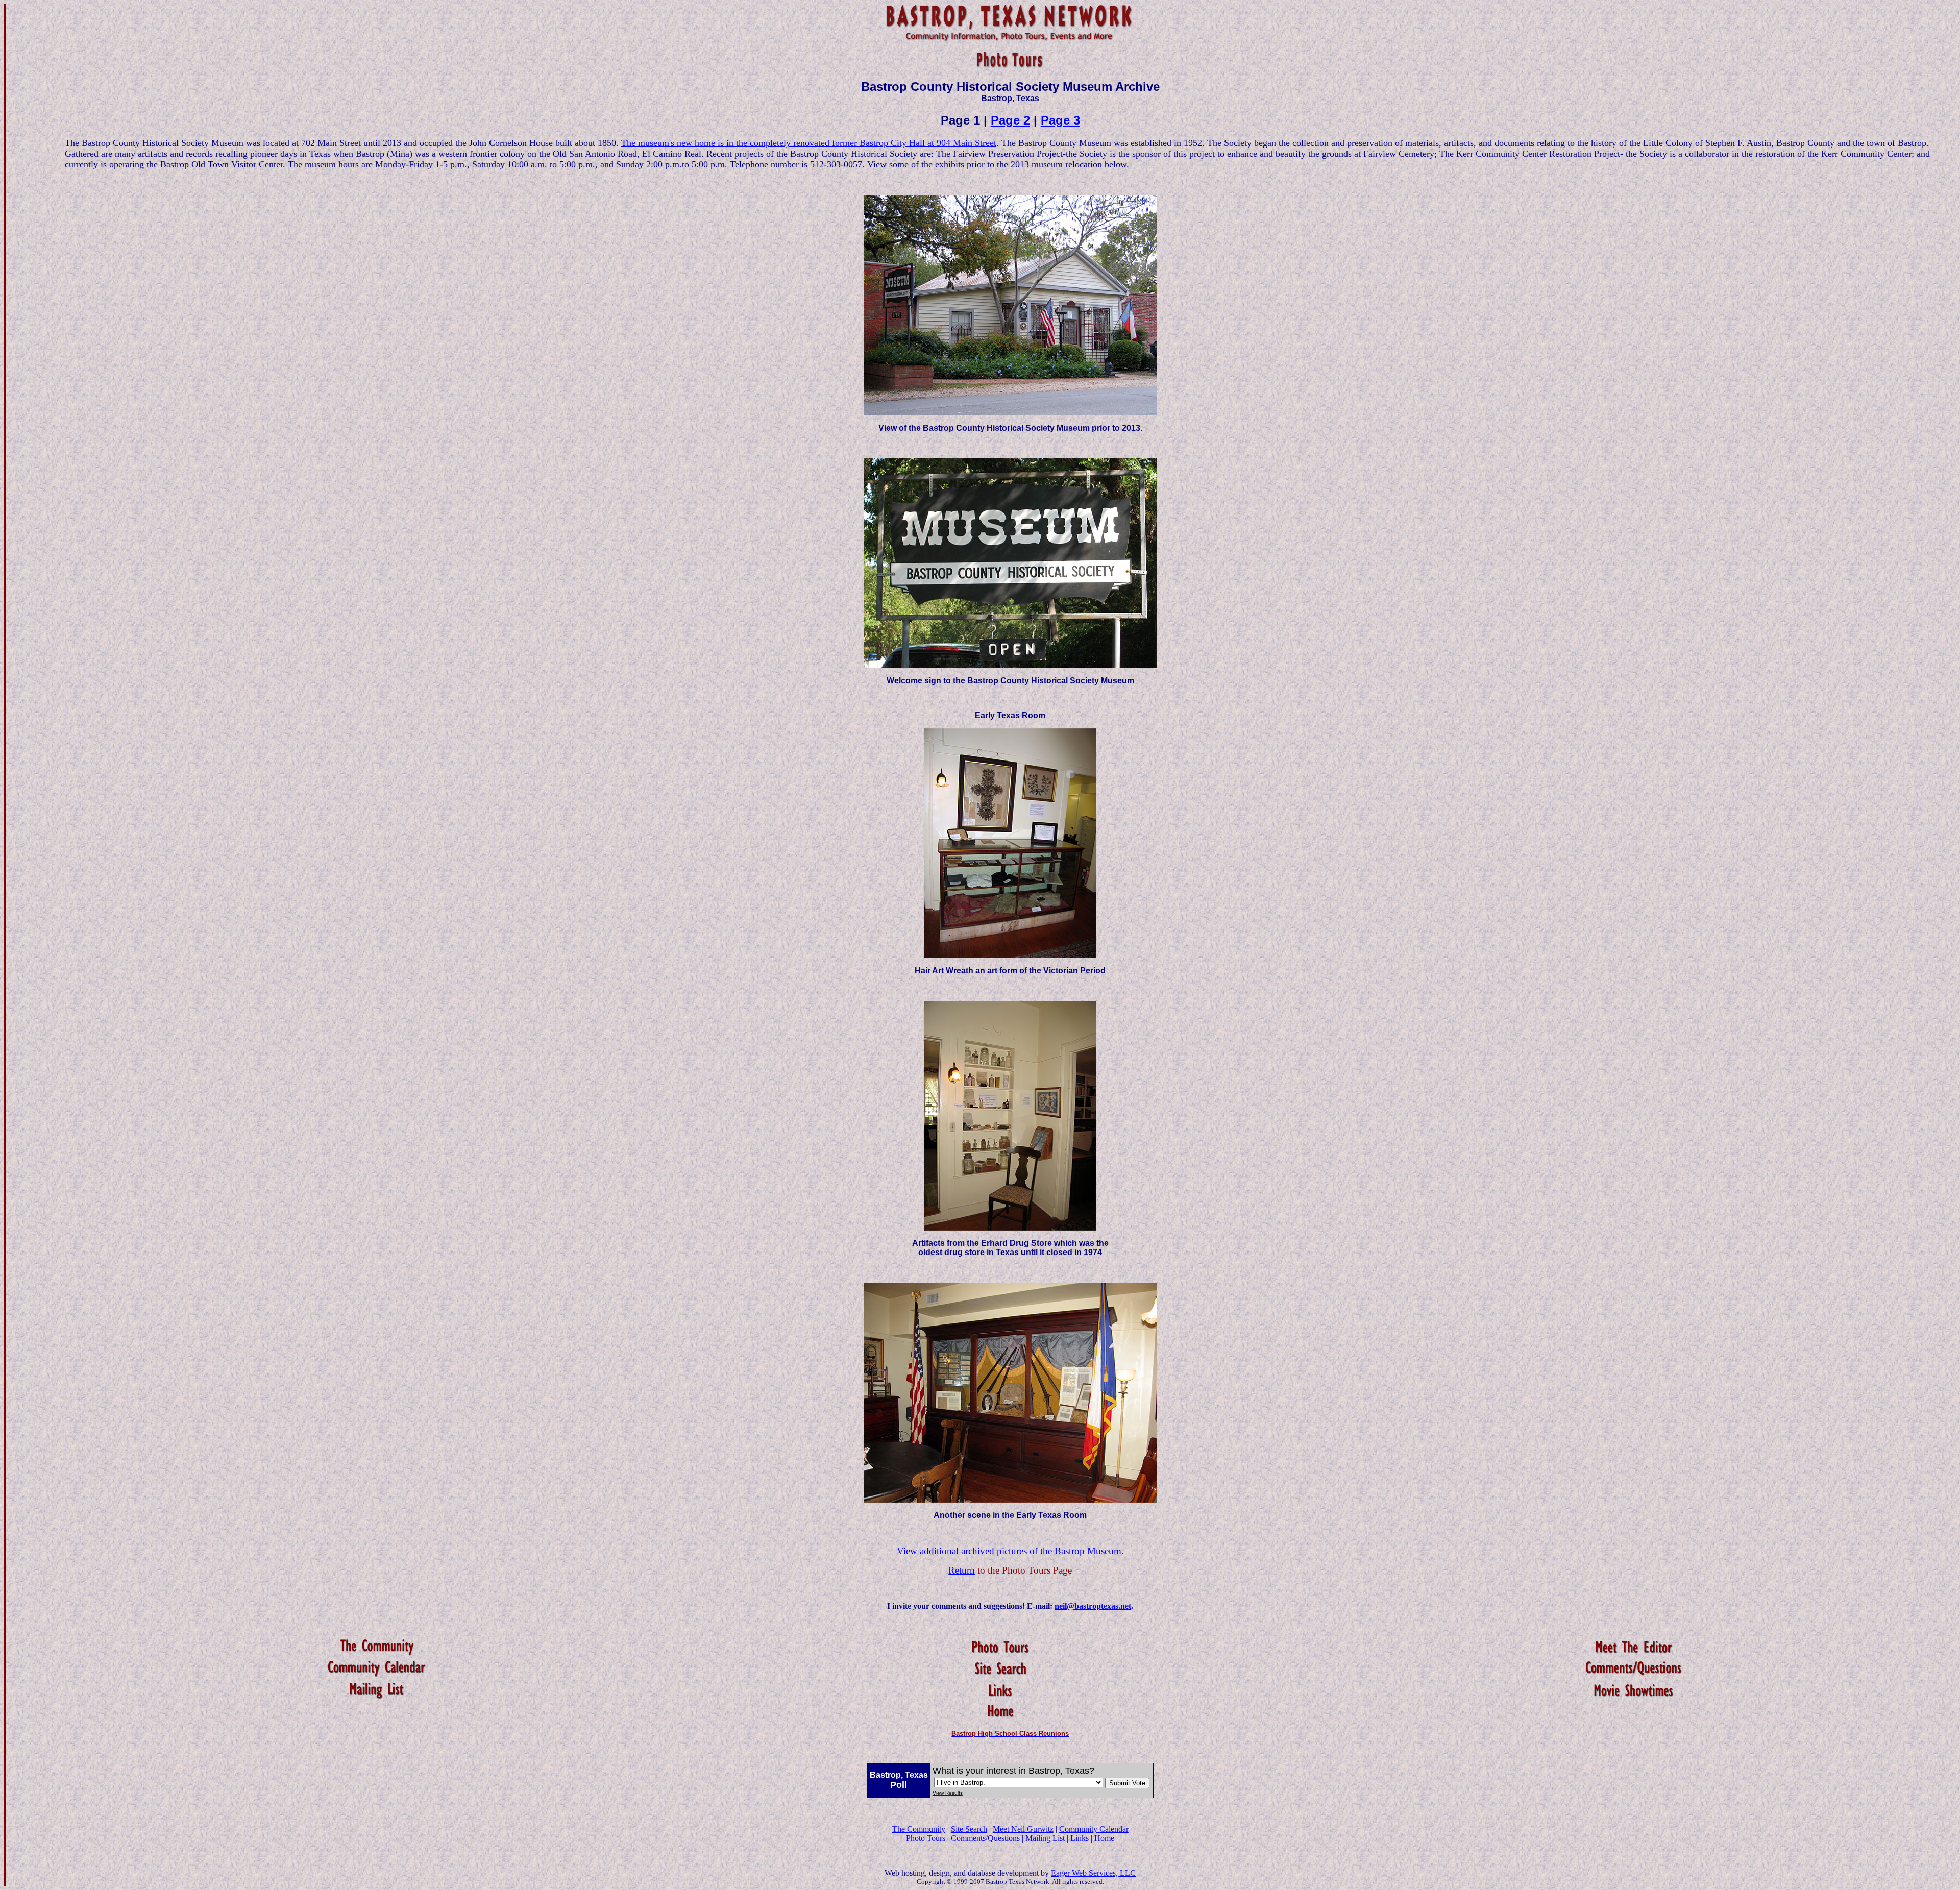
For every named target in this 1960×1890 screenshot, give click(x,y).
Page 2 (1010, 120)
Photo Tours (926, 1838)
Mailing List (1045, 1838)
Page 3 (1060, 120)
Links (1080, 1838)
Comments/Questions (985, 1838)
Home (1104, 1838)
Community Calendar (1094, 1829)
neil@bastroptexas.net (1093, 1606)
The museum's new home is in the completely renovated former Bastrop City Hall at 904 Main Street (809, 143)
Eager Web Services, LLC (1093, 1873)
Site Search (969, 1829)
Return (962, 1570)
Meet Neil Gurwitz (1023, 1829)
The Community (919, 1829)
